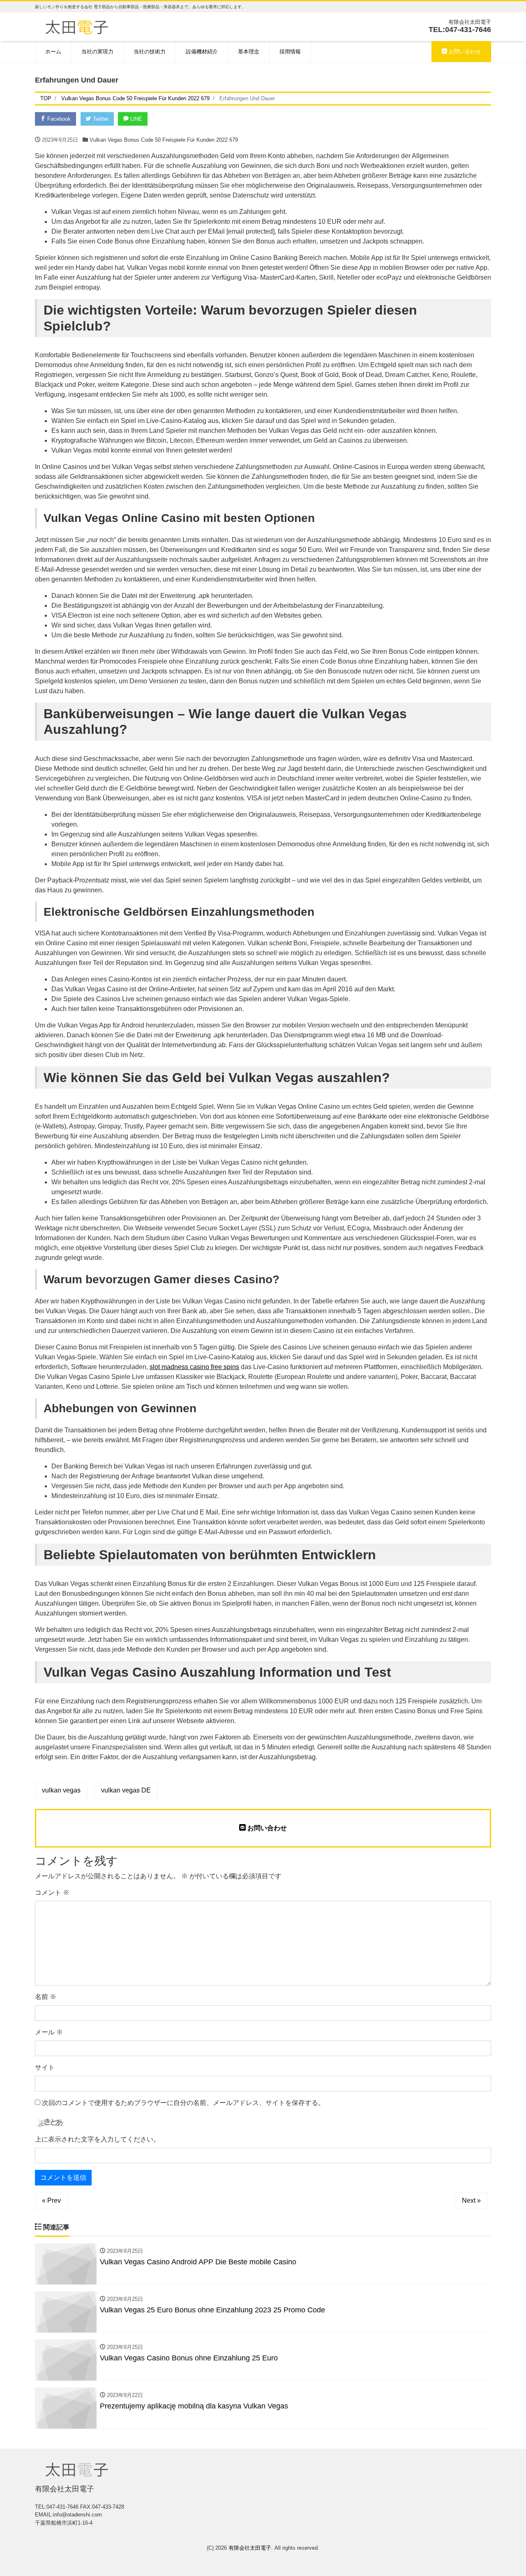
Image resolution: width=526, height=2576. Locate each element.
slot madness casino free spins (194, 1367)
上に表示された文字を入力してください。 (97, 2139)
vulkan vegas (61, 1790)
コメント (52, 1892)
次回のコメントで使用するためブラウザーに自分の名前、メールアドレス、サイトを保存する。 (183, 2103)
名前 (46, 1997)
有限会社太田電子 (250, 2548)
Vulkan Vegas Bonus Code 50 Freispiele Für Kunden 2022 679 (164, 140)
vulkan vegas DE (126, 1790)
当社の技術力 (150, 52)
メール (49, 2032)
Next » (471, 2200)
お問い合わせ (464, 52)
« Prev (51, 2200)
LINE (135, 119)
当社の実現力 (97, 52)
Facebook (58, 119)
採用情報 (290, 52)
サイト (45, 2067)
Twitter (100, 119)
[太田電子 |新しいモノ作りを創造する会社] (77, 26)
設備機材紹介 (202, 52)
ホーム (53, 52)
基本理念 (249, 52)
